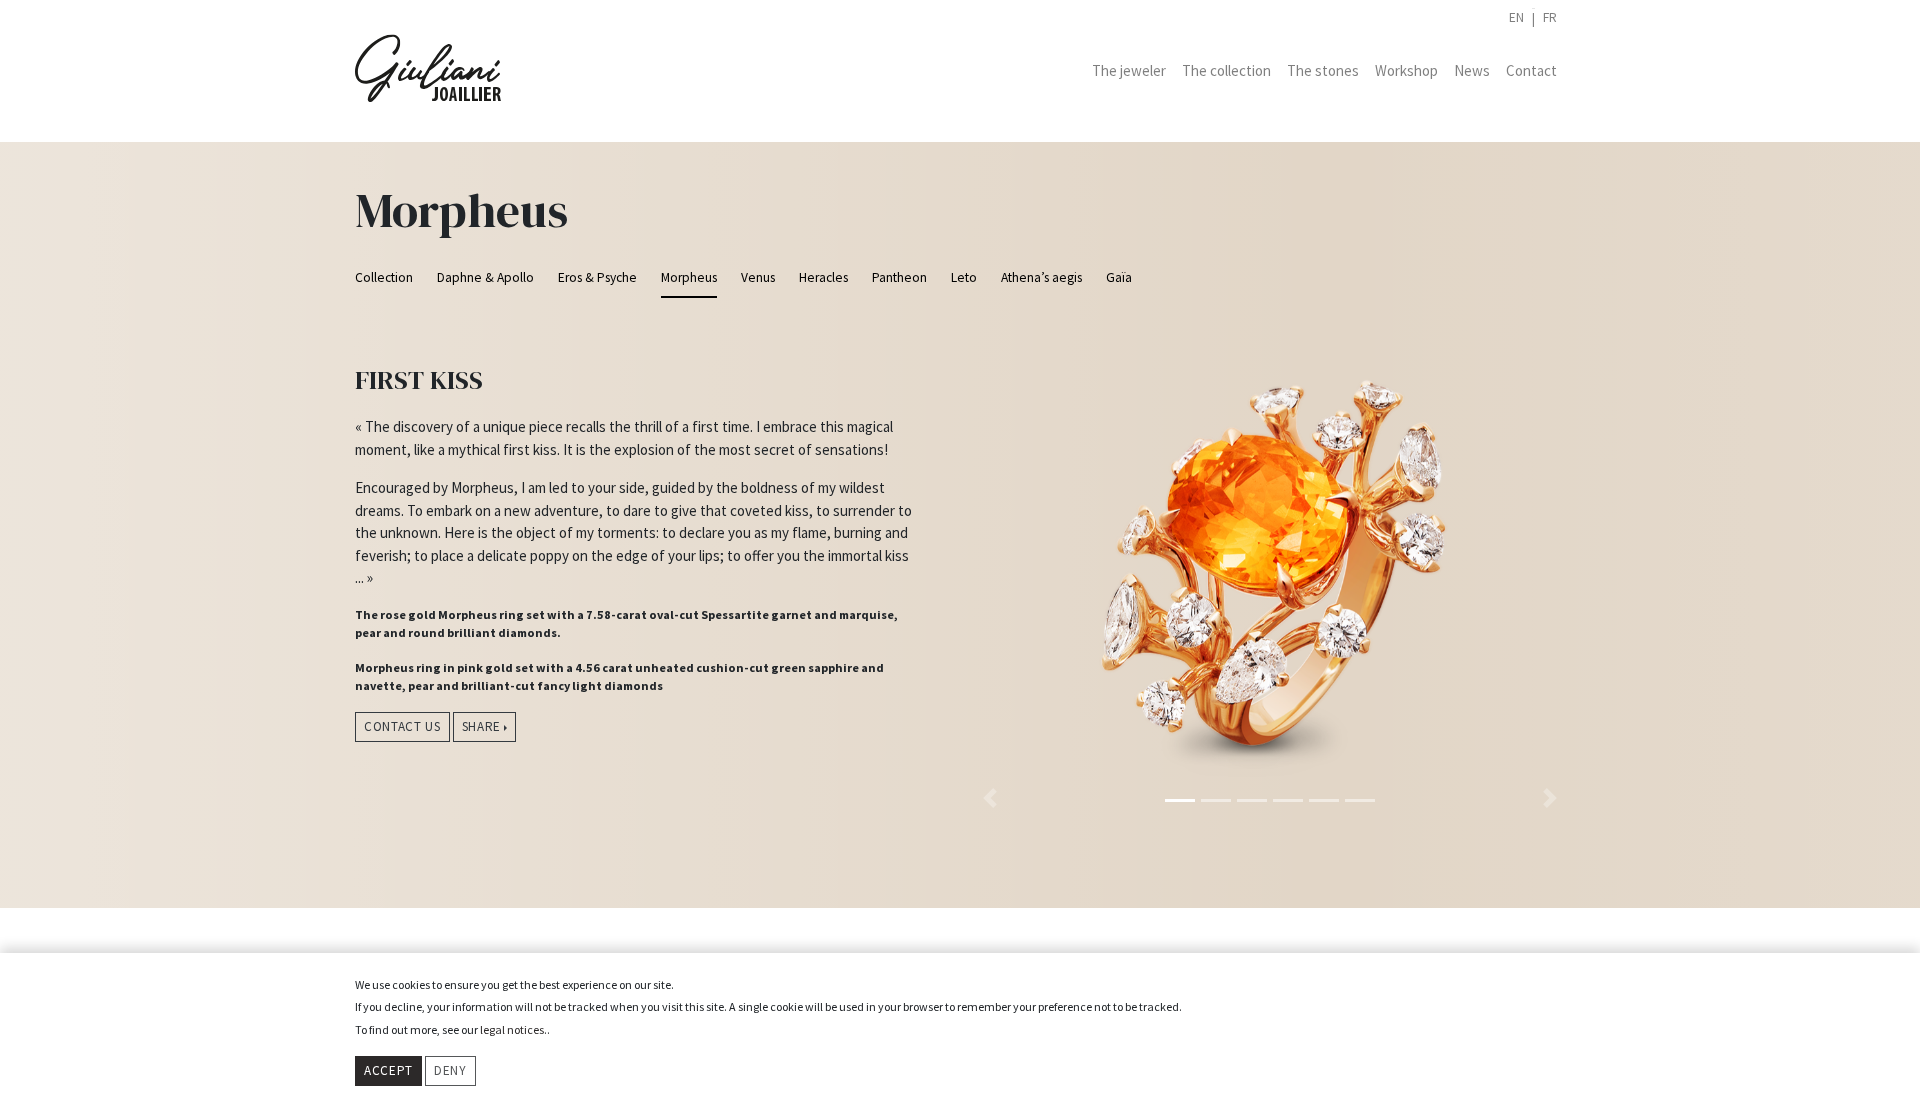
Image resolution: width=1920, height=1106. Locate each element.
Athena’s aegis (1041, 277)
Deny (450, 1070)
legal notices (512, 1029)
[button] (990, 566)
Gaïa (1119, 277)
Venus (758, 277)
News (1472, 70)
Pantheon (899, 277)
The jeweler (1129, 70)
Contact (1531, 70)
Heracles (823, 277)
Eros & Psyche (597, 277)
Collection (384, 277)
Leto (964, 277)
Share (481, 726)
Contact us (402, 726)
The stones (1323, 70)
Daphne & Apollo (485, 277)
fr (1550, 17)
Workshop (1406, 70)
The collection (1226, 70)
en (1516, 17)
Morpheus (689, 277)
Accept (388, 1070)
